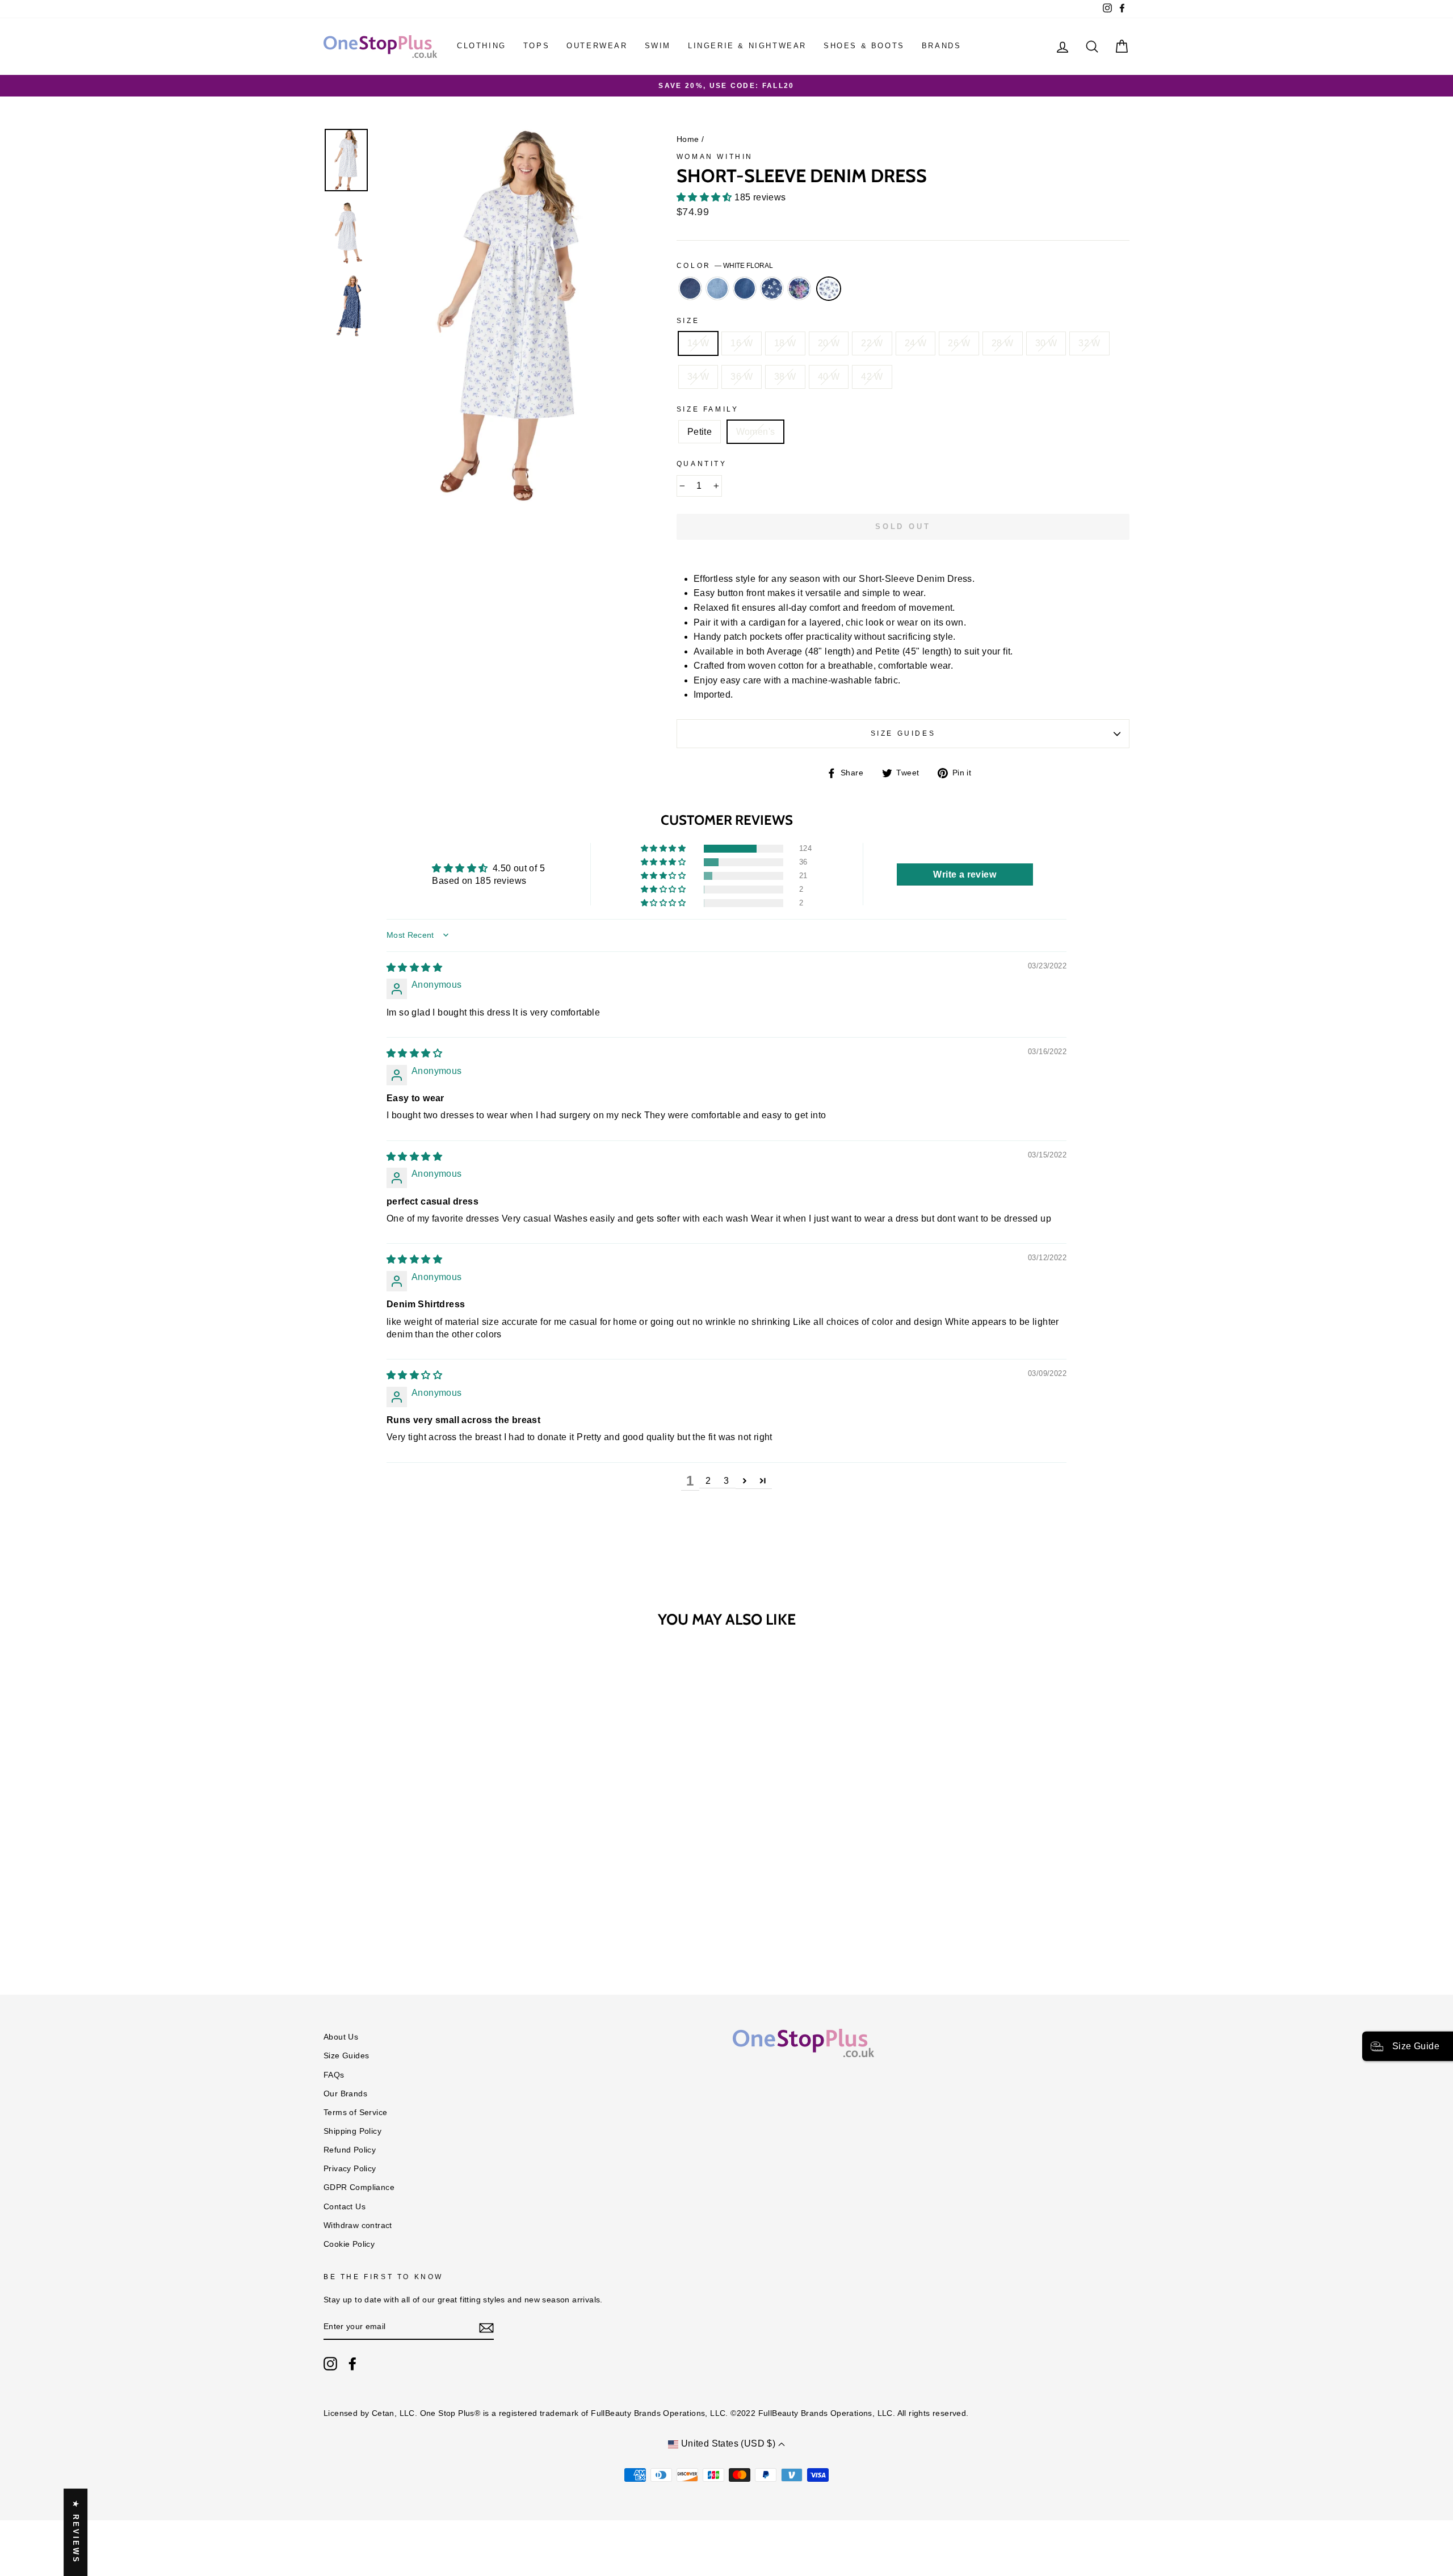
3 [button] (726, 1481)
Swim (658, 46)
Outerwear (597, 46)
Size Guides (903, 733)
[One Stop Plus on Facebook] (352, 2364)
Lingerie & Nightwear (747, 46)
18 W (785, 343)
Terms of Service (355, 2113)
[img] (414, 968)
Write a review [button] (965, 874)
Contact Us (345, 2207)
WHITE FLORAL (829, 289)
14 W (698, 343)
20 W (829, 343)
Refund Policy (350, 2150)
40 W (829, 377)
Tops (536, 46)
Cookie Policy (349, 2244)
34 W (698, 377)
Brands (942, 46)
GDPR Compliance (359, 2187)
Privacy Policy (350, 2169)
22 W (872, 343)
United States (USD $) (728, 2443)
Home (688, 139)
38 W (785, 377)
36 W (742, 377)
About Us (341, 2037)
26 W (959, 343)
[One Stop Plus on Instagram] (330, 2364)
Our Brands (345, 2094)
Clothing (482, 46)
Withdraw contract (358, 2225)
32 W (1089, 343)
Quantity (702, 464)
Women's (756, 432)
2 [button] (708, 1481)
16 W (742, 343)
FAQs (334, 2075)
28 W (1003, 343)
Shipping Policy (352, 2131)
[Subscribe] (486, 2327)
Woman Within (715, 157)
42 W (872, 377)
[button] (705, 197)
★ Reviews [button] (76, 2532)
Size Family (708, 409)
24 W (916, 343)
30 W (1046, 343)
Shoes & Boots (864, 46)
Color (725, 266)
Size (688, 321)
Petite (700, 432)
